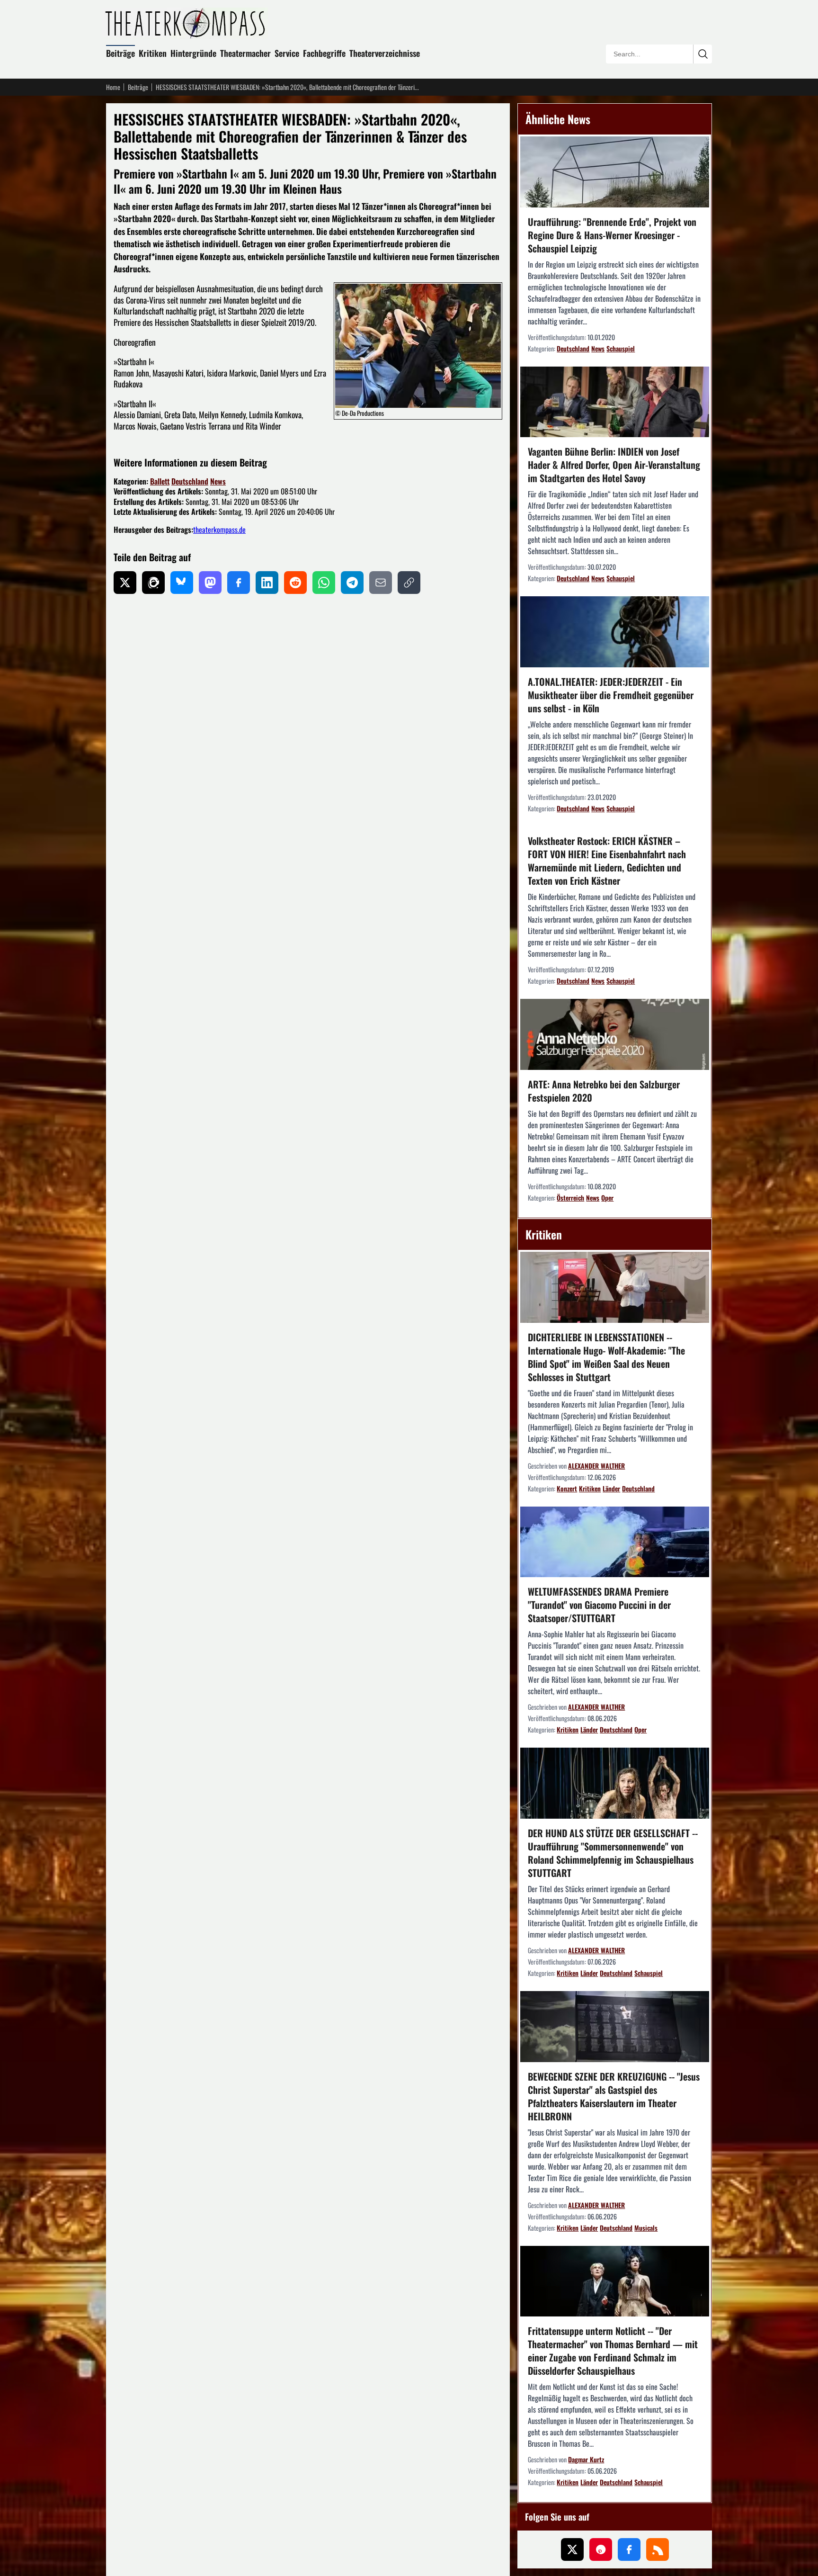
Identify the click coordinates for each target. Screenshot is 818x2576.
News (218, 481)
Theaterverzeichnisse (385, 53)
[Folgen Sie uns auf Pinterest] (601, 2549)
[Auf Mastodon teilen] (210, 583)
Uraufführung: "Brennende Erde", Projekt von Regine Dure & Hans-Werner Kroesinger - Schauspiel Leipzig (612, 235)
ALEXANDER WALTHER (596, 1466)
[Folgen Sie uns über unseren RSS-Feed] (658, 2549)
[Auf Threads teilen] (153, 583)
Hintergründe (193, 53)
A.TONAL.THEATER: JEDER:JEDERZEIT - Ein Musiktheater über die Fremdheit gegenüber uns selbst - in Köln (611, 695)
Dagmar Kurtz (586, 2459)
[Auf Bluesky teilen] (182, 583)
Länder (611, 1488)
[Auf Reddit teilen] (295, 583)
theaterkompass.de (219, 530)
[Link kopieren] (409, 583)
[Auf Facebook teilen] (239, 583)
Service (287, 53)
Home (113, 87)
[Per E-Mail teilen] (381, 583)
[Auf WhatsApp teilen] (324, 583)
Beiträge (120, 53)
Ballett (160, 481)
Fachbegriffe (324, 53)
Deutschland (190, 481)
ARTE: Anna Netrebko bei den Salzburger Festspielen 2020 (604, 1091)
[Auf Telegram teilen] (352, 583)
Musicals (646, 2228)
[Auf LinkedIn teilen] (267, 583)
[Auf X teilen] (125, 583)
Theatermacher (245, 53)
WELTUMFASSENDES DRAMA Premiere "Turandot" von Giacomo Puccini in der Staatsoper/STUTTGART (599, 1605)
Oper (607, 1198)
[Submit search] (702, 54)
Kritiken (153, 53)
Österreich (570, 1198)
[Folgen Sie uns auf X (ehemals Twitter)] (572, 2549)
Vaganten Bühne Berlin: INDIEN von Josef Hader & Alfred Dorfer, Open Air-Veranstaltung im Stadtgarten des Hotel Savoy (614, 465)
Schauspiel (621, 348)
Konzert (567, 1488)
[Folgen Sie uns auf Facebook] (629, 2549)
